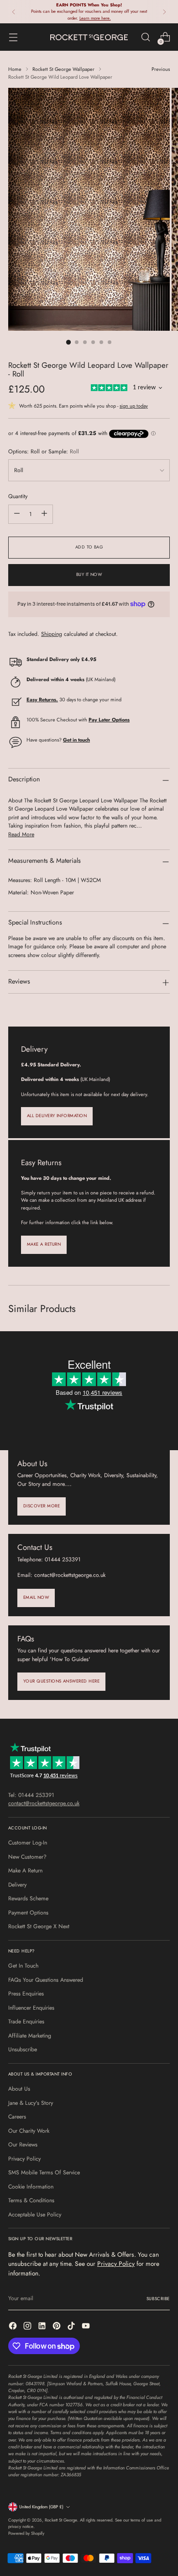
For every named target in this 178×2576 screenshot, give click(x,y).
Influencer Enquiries (31, 2008)
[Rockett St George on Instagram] (28, 2327)
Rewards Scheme (28, 1898)
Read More (21, 834)
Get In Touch (23, 1966)
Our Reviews (23, 2145)
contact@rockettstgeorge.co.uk (44, 1803)
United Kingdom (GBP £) (41, 2507)
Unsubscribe (23, 2049)
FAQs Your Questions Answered (46, 1980)
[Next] (164, 12)
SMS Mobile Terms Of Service (44, 2173)
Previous (161, 69)
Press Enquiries (26, 1994)
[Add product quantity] (44, 514)
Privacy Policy (24, 2159)
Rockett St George (61, 2520)
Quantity (18, 496)
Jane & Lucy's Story (31, 2103)
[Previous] (14, 12)
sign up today (134, 406)
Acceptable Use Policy (35, 2215)
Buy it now (89, 575)
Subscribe (158, 2299)
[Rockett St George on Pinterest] (58, 2327)
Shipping (52, 634)
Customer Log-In (28, 1843)
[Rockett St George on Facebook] (14, 2327)
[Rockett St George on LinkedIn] (43, 2327)
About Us (19, 2089)
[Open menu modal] (13, 37)
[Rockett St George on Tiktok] (72, 2327)
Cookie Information (31, 2187)
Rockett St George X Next (39, 1926)
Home (15, 69)
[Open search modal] (145, 37)
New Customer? (27, 1857)
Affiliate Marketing (30, 2036)
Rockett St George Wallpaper (63, 69)
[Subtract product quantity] (17, 514)
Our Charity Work (29, 2131)
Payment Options (28, 1913)
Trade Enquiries (26, 2022)
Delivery (17, 1885)
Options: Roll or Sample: (44, 452)
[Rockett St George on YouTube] (87, 2327)
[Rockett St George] (89, 37)
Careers (17, 2117)
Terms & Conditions (31, 2200)
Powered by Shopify (26, 2533)
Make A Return (25, 1871)
